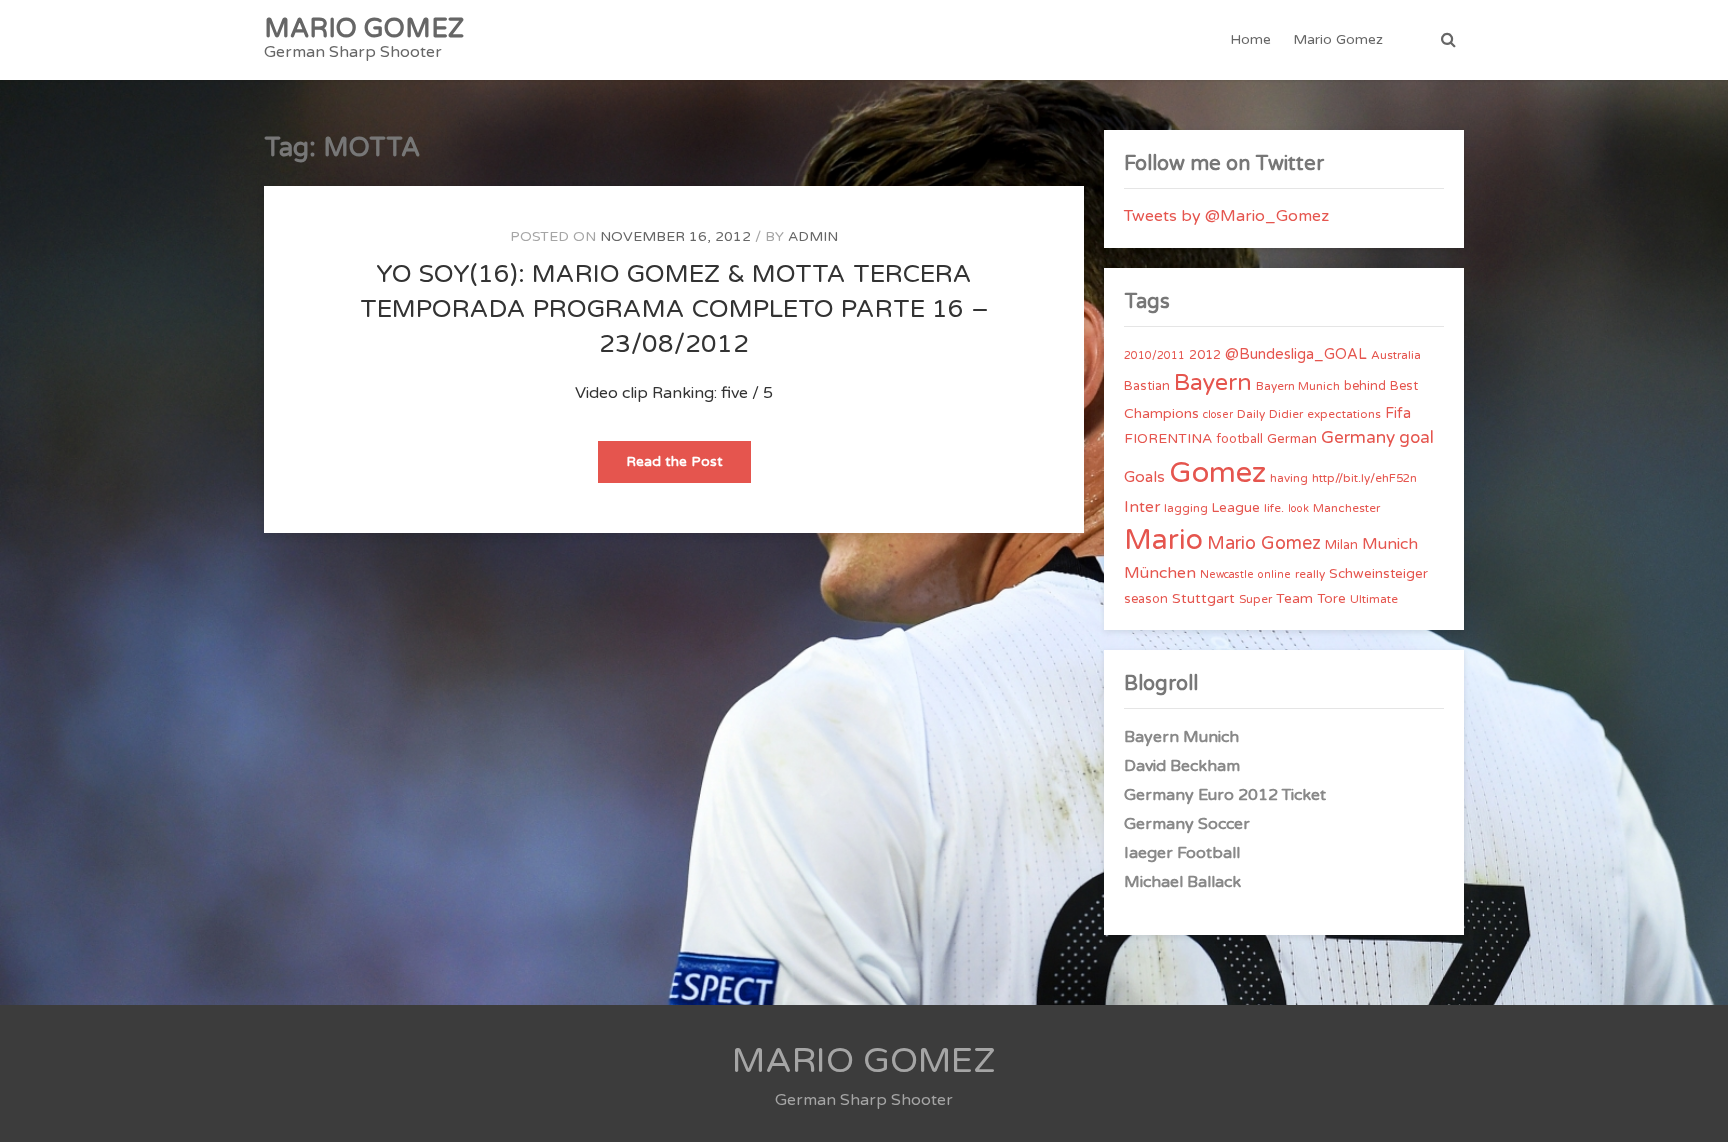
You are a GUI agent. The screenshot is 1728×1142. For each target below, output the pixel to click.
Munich (1390, 544)
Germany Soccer (1187, 824)
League (1236, 508)
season (1146, 599)
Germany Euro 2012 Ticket (1225, 795)
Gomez (1217, 472)
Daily (1251, 414)
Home (1250, 39)
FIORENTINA (1168, 438)
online (1274, 574)
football (1239, 439)
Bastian (1147, 386)
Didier (1286, 414)
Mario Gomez (1338, 39)
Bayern (1213, 383)
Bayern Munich (1298, 386)
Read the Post (688, 467)
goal (1416, 437)
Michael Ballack (1182, 882)
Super (1255, 599)
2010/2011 (1154, 355)
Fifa (1398, 413)
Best (1404, 386)
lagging (1186, 508)
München (1160, 573)
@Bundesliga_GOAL (1296, 354)
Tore (1331, 599)
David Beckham (1182, 766)
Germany (1358, 437)
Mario (1163, 540)
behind (1365, 386)
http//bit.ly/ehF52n (1364, 478)
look (1298, 508)
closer (1218, 414)
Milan (1341, 545)
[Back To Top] (1694, 1109)
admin (813, 236)
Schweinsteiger (1378, 574)
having (1289, 478)
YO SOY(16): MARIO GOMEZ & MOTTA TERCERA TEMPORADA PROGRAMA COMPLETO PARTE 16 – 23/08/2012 (674, 309)
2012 (1205, 355)
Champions (1161, 413)
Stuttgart (1203, 598)
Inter (1142, 507)
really (1310, 574)
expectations (1344, 414)
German (1292, 439)
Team (1294, 598)
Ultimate (1374, 599)
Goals (1144, 477)
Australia (1396, 355)
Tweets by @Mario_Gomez (1226, 216)
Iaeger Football (1182, 853)
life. (1274, 508)
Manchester (1346, 508)
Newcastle (1227, 574)
